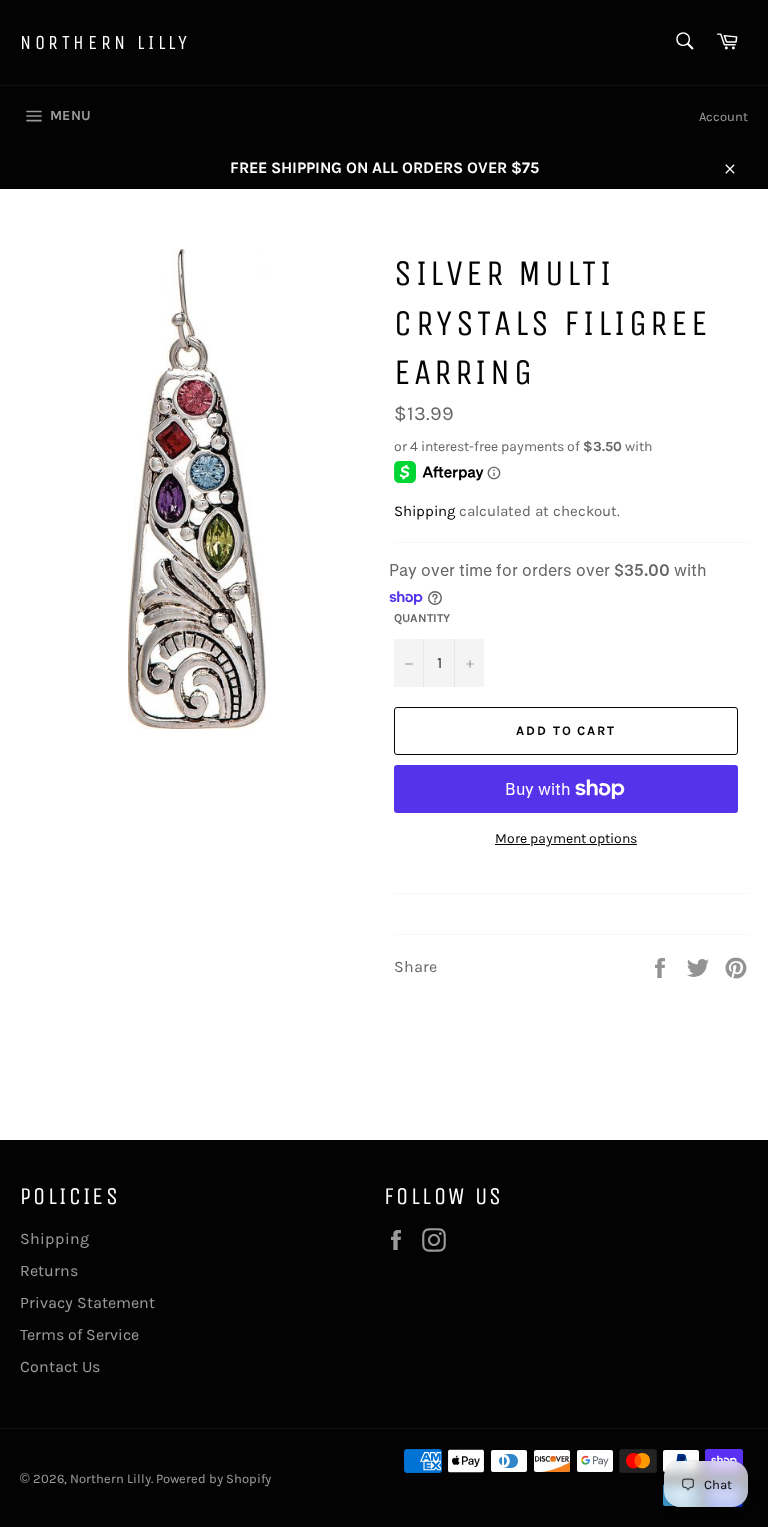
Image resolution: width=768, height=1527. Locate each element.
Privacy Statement (87, 1302)
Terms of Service (79, 1334)
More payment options (566, 838)
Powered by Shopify (213, 1478)
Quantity (422, 618)
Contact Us (60, 1366)
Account (723, 116)
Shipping (424, 511)
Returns (49, 1270)
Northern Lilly (105, 42)
